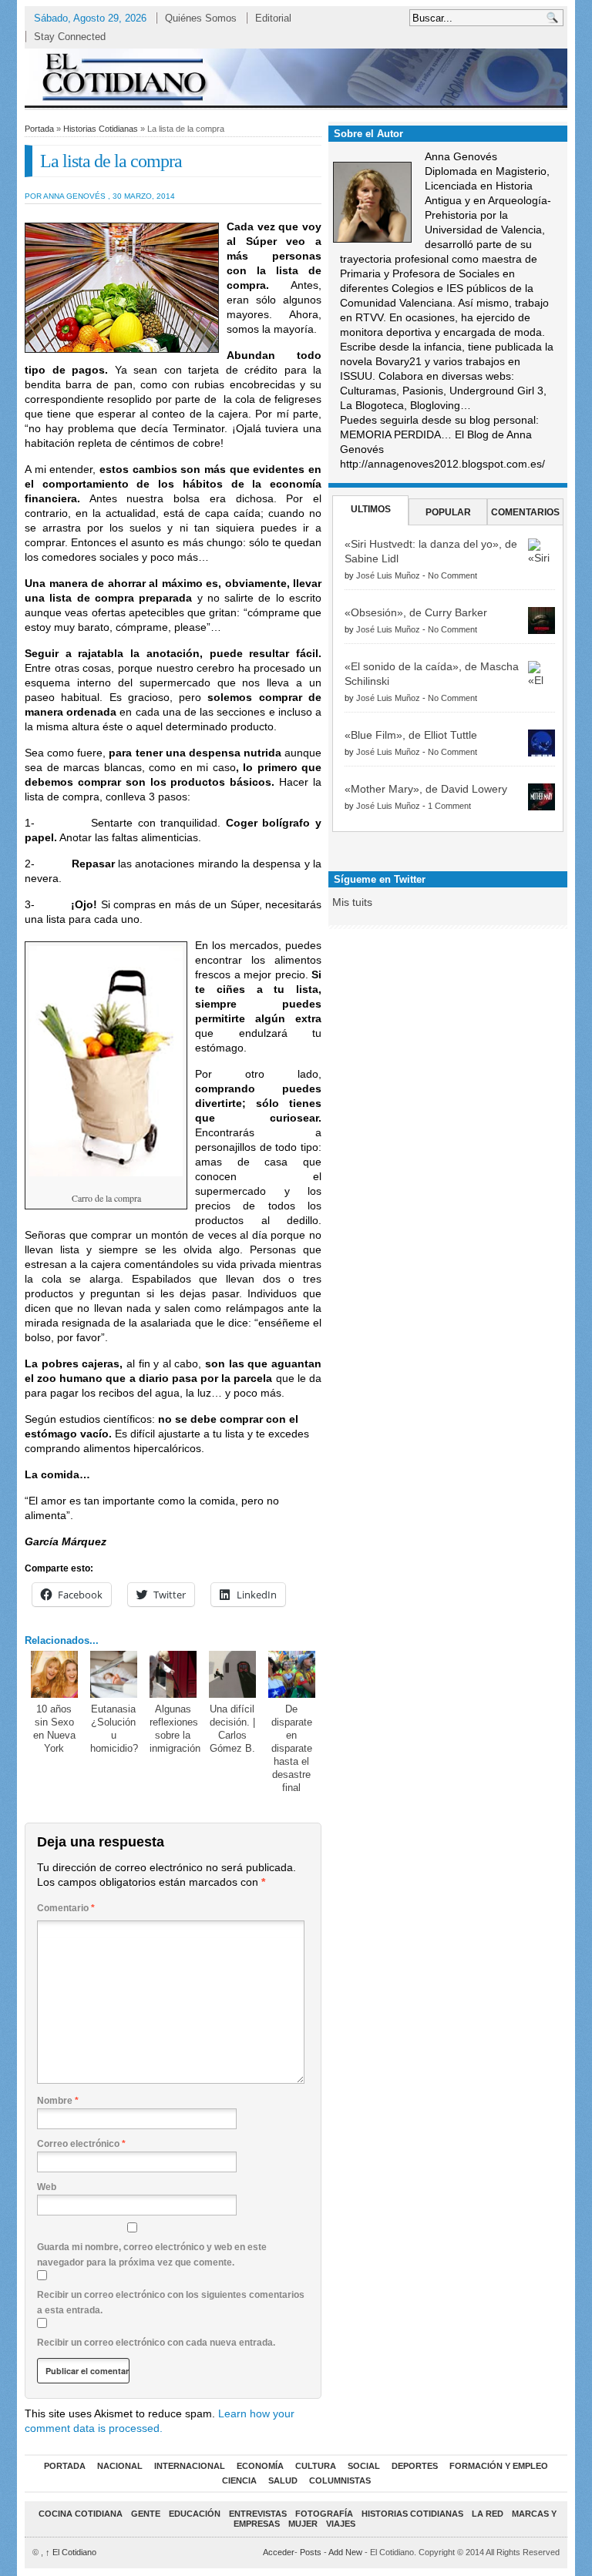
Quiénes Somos (201, 18)
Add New (345, 2552)
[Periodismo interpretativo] (296, 77)
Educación (195, 2514)
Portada (39, 129)
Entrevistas (258, 2514)
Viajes (341, 2524)
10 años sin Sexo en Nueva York (54, 1729)
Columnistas (340, 2480)
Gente (146, 2514)
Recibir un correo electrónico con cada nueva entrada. (156, 2343)
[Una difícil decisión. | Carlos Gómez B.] (233, 1675)
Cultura (316, 2466)
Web (47, 2187)
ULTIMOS (371, 509)
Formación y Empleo (499, 2466)
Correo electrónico (81, 2144)
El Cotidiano (71, 2552)
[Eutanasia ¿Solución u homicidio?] (114, 1675)
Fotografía (324, 2514)
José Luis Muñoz (388, 575)
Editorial (273, 18)
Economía (260, 2466)
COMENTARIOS (525, 512)
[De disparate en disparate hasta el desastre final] (292, 1675)
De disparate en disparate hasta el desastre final (292, 1748)
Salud (283, 2480)
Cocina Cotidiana (81, 2514)
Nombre (58, 2101)
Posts (311, 2552)
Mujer (303, 2524)
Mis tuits (352, 902)
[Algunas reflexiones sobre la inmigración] (173, 1675)
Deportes (415, 2466)
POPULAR (448, 512)
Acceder (279, 2552)
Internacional (190, 2466)
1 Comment (449, 806)
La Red (488, 2514)
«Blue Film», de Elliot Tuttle (411, 735)
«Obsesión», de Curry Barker (416, 612)
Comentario (66, 1908)
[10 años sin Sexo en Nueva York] (55, 1675)
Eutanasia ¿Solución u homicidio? (114, 1729)
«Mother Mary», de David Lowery (426, 789)
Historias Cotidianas (101, 129)
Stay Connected (70, 37)
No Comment (452, 575)
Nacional (120, 2466)
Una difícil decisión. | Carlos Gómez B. (232, 1729)
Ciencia (239, 2480)
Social (364, 2466)
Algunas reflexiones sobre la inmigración (175, 1729)
